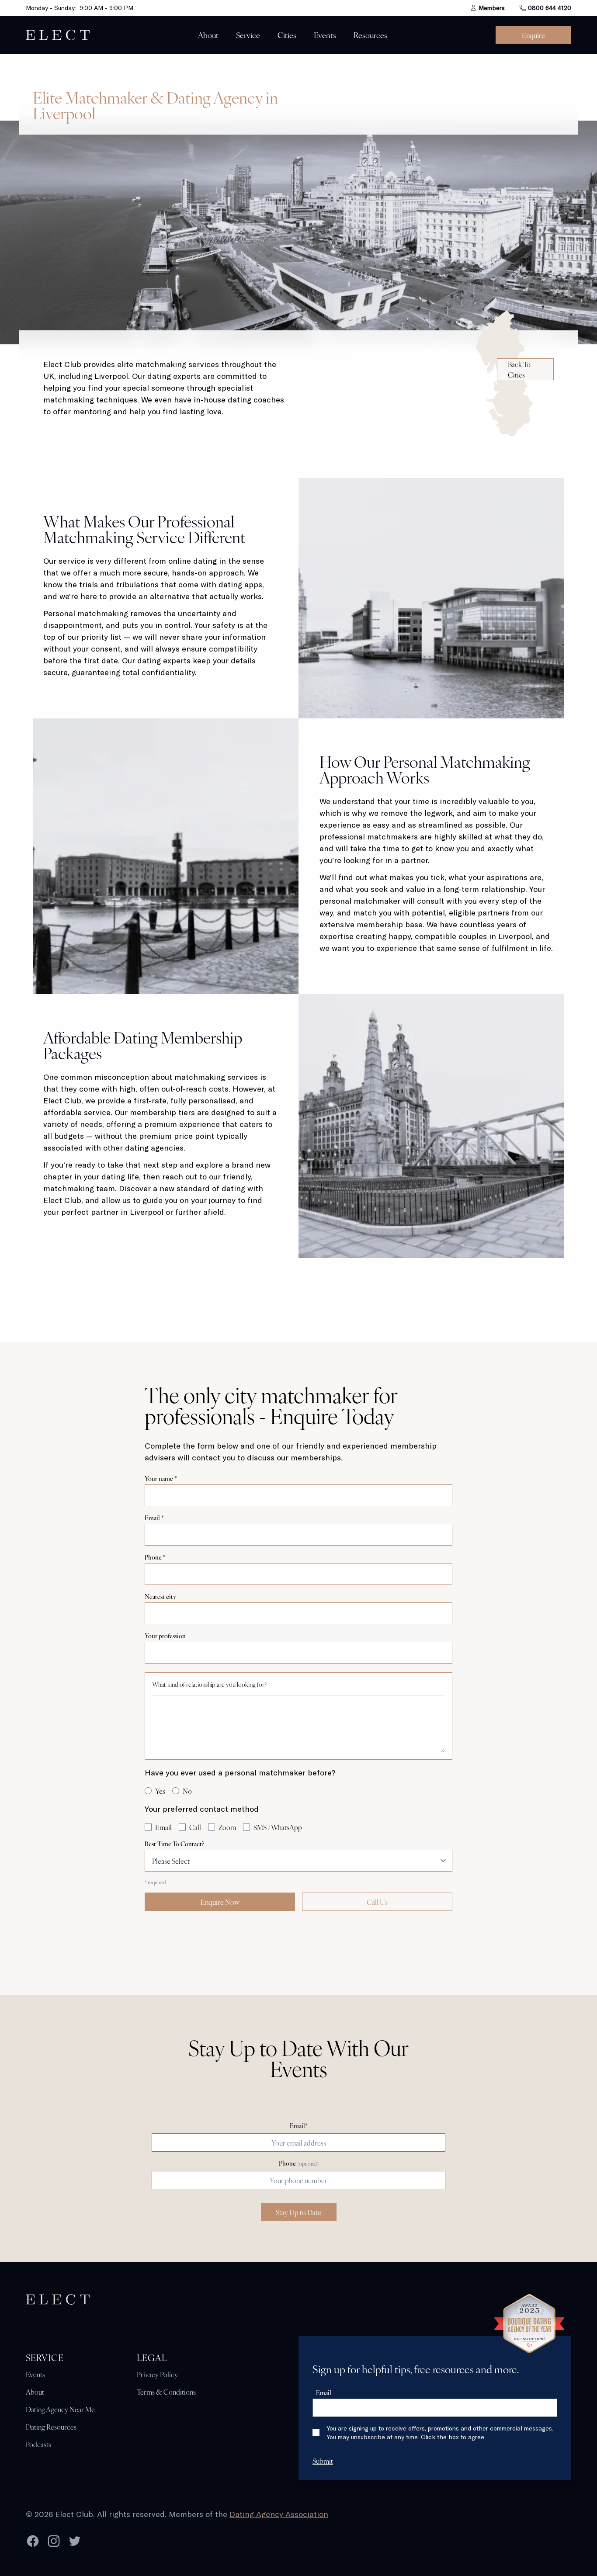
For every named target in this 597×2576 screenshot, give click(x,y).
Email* (299, 2125)
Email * (154, 1518)
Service (248, 35)
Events (325, 35)
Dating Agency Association (279, 2514)
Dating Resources (51, 2427)
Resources (370, 35)
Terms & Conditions (166, 2392)
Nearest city (160, 1596)
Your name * (161, 1478)
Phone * (155, 1557)
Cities (287, 35)
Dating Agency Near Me (60, 2409)
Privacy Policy (157, 2374)
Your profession (165, 1636)
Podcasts (38, 2444)
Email (324, 2392)
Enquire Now (220, 1902)
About (208, 35)
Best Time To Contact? (174, 1844)
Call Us (377, 1902)
